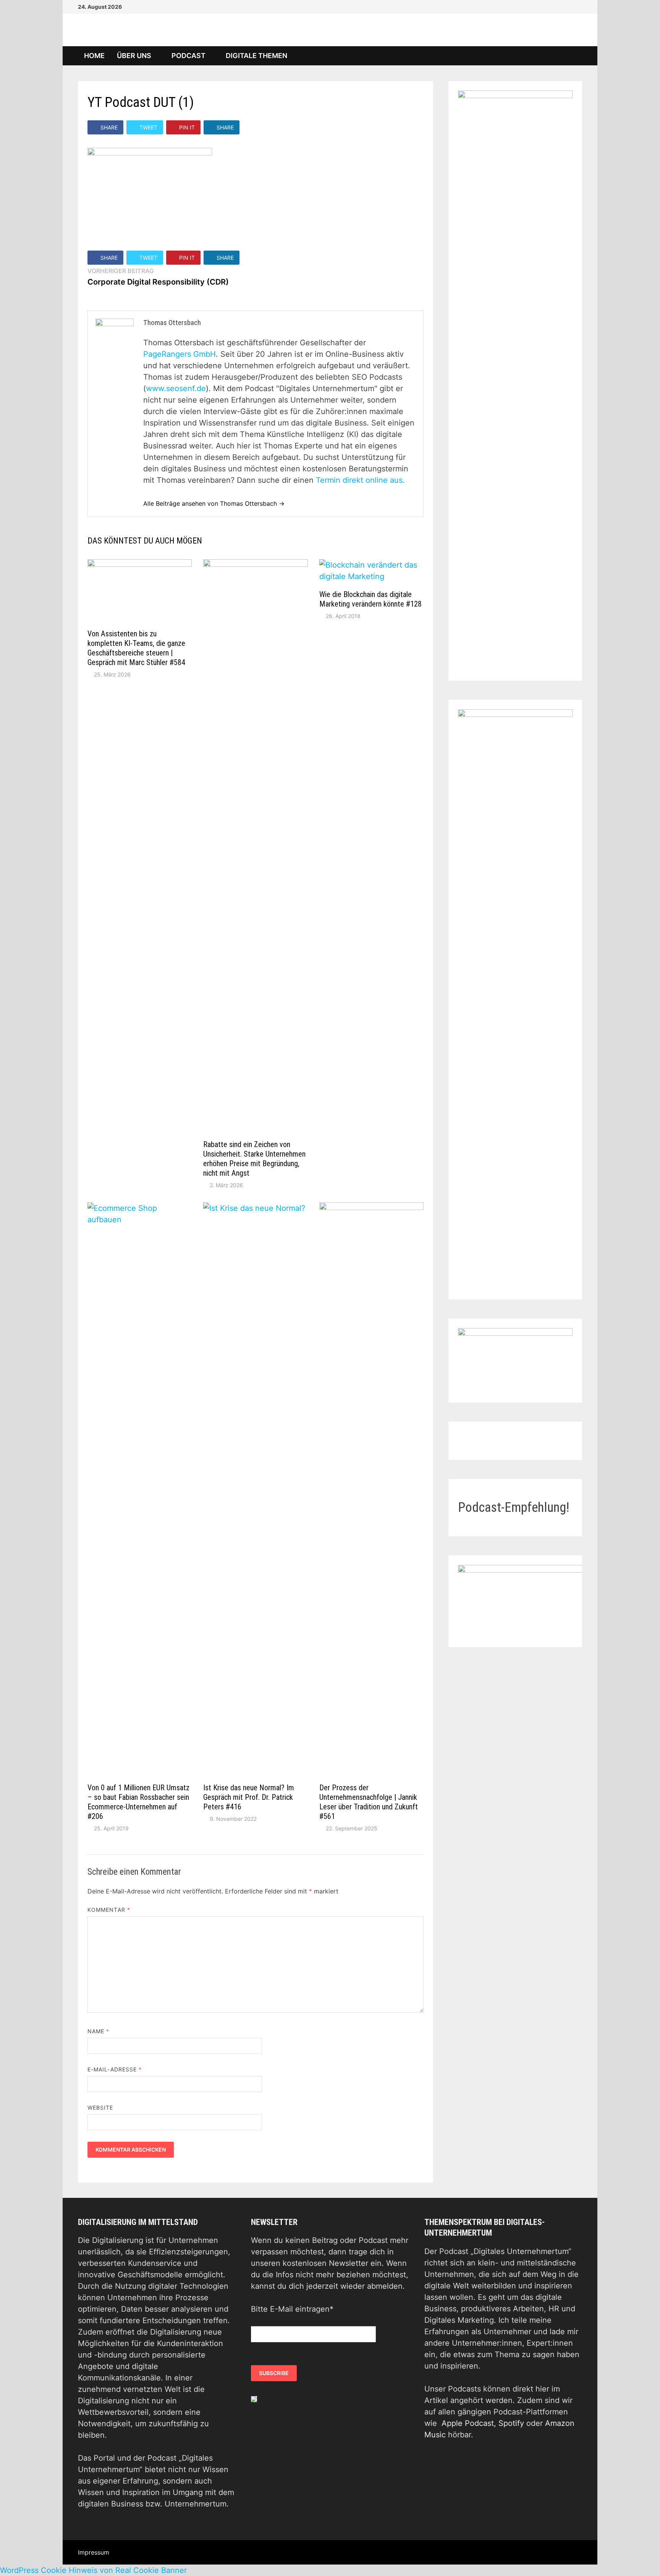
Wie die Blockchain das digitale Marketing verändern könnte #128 (370, 599)
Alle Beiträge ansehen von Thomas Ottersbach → (214, 503)
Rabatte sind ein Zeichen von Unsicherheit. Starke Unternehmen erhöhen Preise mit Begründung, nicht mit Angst (254, 1159)
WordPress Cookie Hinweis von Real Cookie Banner (93, 2570)
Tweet (148, 127)
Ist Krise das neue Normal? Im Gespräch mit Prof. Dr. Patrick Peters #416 (249, 1797)
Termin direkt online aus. (360, 480)
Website (100, 2108)
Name (98, 2031)
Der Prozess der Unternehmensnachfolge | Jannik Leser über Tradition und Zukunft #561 (369, 1802)
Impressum (94, 2552)
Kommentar (109, 1910)
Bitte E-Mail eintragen (292, 2309)
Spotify (511, 2423)
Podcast (188, 56)
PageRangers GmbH (180, 354)
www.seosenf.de (176, 388)
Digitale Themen (256, 56)
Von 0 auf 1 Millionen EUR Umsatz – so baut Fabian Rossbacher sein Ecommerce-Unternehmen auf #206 (138, 1802)
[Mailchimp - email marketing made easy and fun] (254, 2398)
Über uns (134, 56)
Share (109, 127)
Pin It (187, 127)
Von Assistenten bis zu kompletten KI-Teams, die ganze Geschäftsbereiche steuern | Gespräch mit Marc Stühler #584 (136, 648)
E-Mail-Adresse (115, 2069)
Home (94, 56)
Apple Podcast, (470, 2423)
